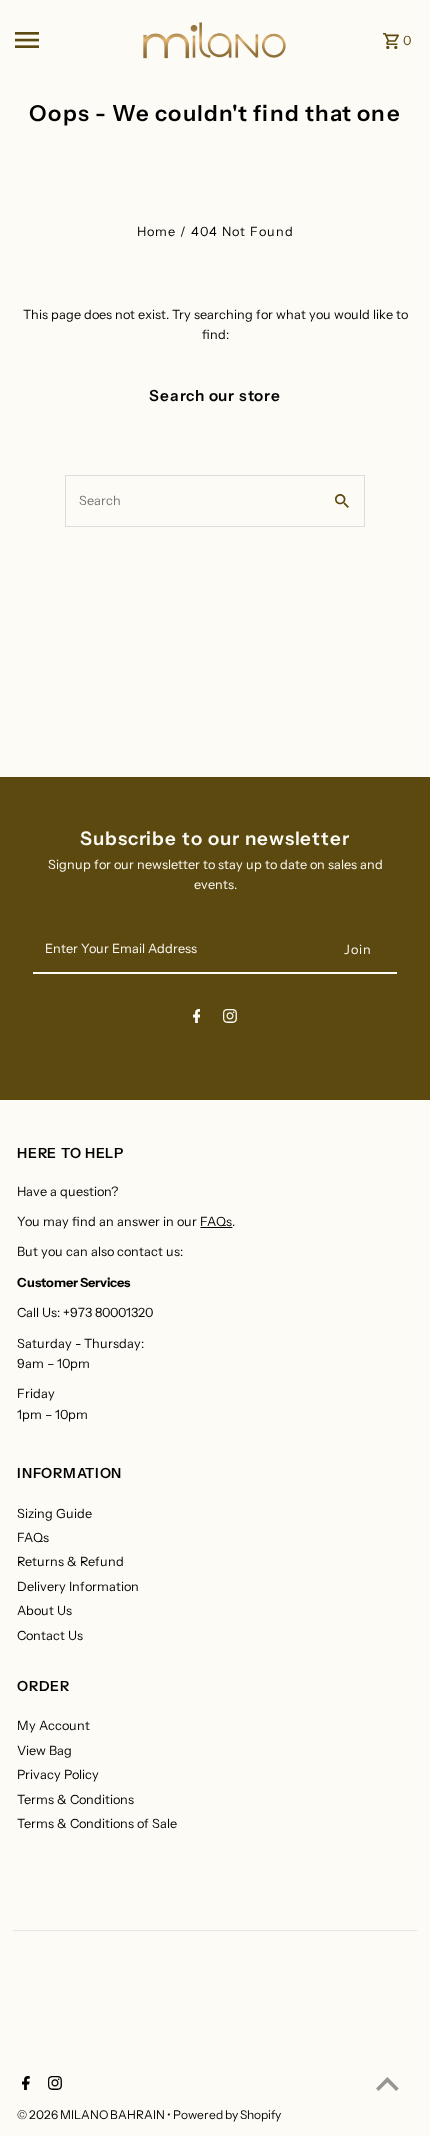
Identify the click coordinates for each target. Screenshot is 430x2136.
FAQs (216, 1221)
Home (156, 231)
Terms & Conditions (75, 1799)
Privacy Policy (58, 1774)
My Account (53, 1725)
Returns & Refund (70, 1561)
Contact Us (50, 1635)
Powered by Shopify (227, 2114)
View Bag (44, 1750)
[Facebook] (197, 1019)
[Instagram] (230, 1019)
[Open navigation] (71, 40)
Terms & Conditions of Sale (97, 1823)
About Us (44, 1610)
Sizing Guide (54, 1513)
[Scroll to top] (387, 2083)
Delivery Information (78, 1586)
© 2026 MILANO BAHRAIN (92, 2114)
